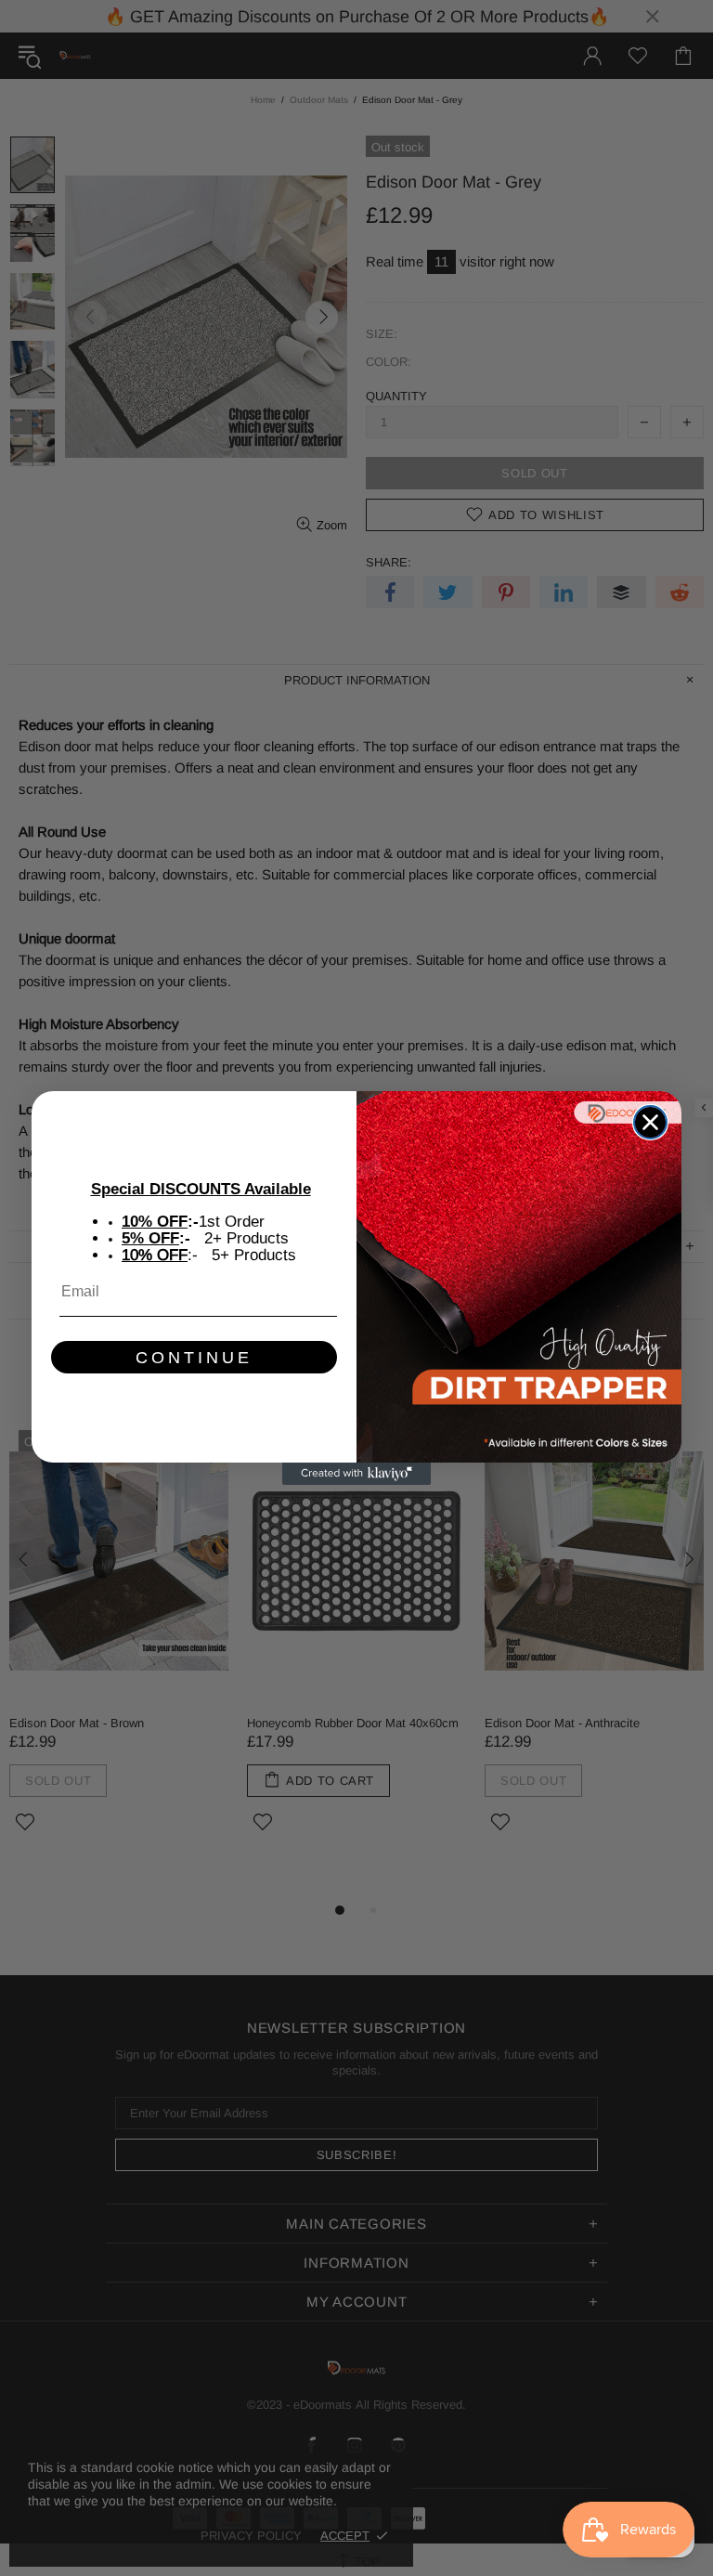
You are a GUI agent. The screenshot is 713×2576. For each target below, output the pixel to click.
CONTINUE (194, 1358)
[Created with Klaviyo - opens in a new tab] (356, 1474)
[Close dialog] (650, 1122)
